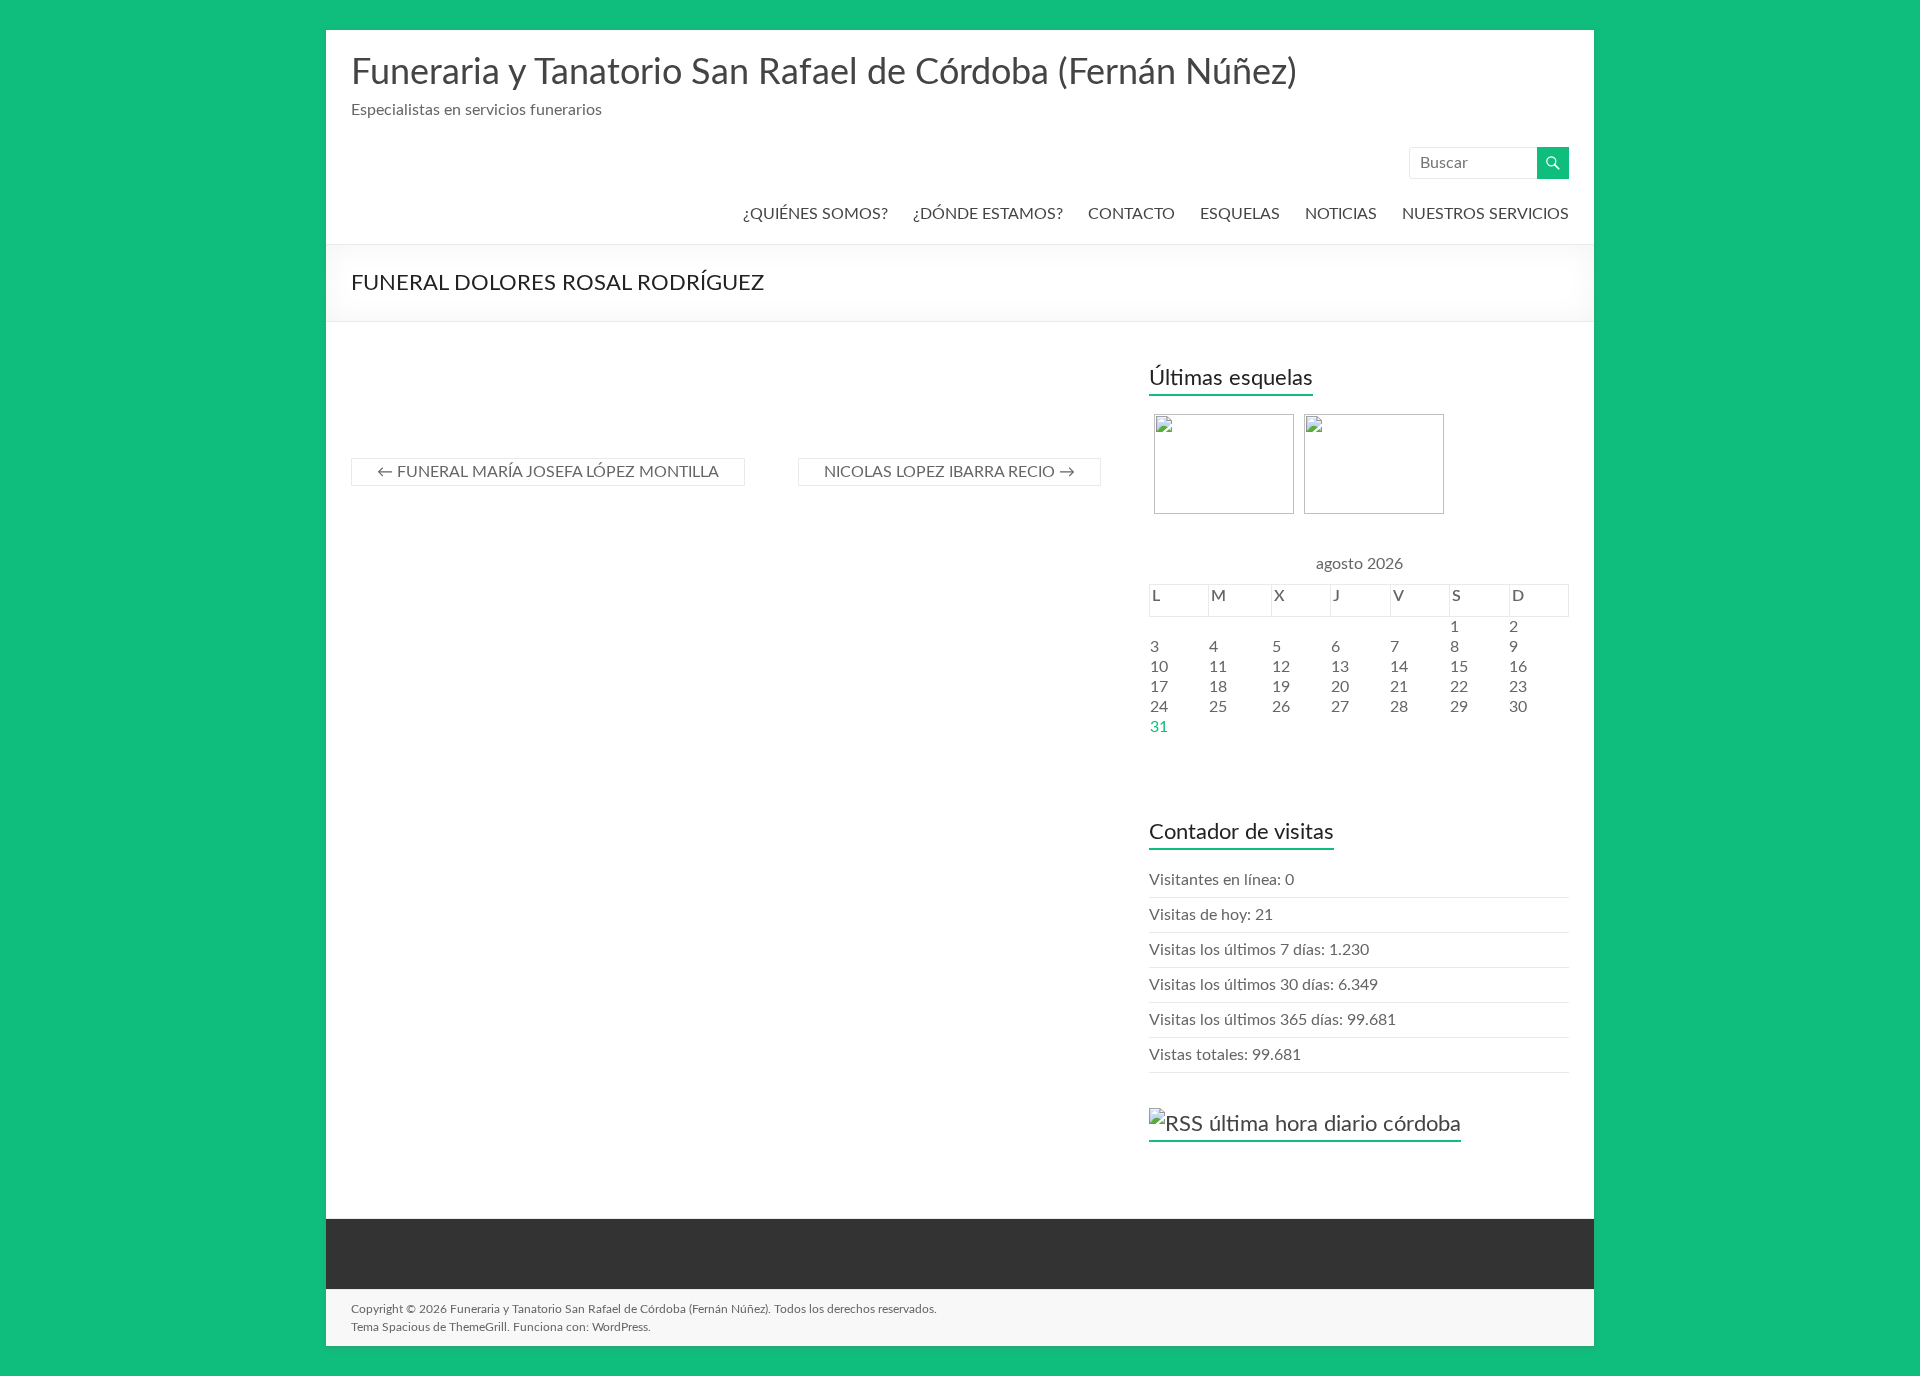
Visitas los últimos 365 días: (1248, 1020)
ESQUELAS (1240, 214)
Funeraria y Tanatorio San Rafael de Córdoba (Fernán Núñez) (824, 73)
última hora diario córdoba (1335, 1124)
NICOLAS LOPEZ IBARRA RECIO (949, 472)
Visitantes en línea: (1217, 880)
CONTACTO (1131, 214)
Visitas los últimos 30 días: (1243, 985)
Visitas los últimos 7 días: (1239, 950)
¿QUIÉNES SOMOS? (815, 214)
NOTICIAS (1341, 214)
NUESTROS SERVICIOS (1485, 214)
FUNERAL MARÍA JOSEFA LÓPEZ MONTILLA (548, 472)
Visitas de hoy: (1202, 915)
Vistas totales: (1200, 1055)
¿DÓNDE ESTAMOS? (988, 214)
